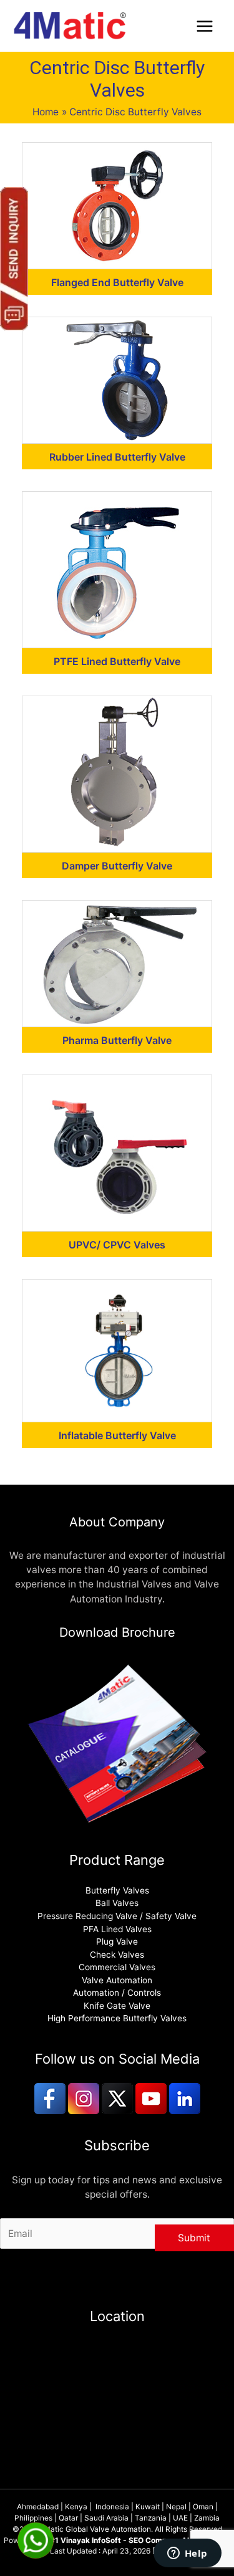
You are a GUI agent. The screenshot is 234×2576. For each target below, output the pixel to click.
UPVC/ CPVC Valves (117, 1245)
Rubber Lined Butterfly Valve (117, 457)
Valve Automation (117, 1980)
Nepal (176, 2507)
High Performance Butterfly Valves (117, 2018)
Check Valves (117, 1955)
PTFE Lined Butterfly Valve (117, 661)
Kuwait (148, 2507)
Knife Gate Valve (117, 2006)
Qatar (68, 2518)
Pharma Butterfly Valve (117, 1040)
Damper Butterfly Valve (117, 866)
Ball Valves (117, 1903)
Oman (203, 2507)
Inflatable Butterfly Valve (117, 1435)
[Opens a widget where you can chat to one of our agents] (187, 2554)
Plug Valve (117, 1942)
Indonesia (112, 2507)
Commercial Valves (117, 1967)
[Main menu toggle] (205, 26)
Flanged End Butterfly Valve (117, 282)
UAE (180, 2518)
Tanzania (151, 2518)
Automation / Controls (117, 1993)
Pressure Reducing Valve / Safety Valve (117, 1916)
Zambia (207, 2518)
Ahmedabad (38, 2507)
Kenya (76, 2507)
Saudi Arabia (106, 2518)
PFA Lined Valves (117, 1929)
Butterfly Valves (117, 1890)
